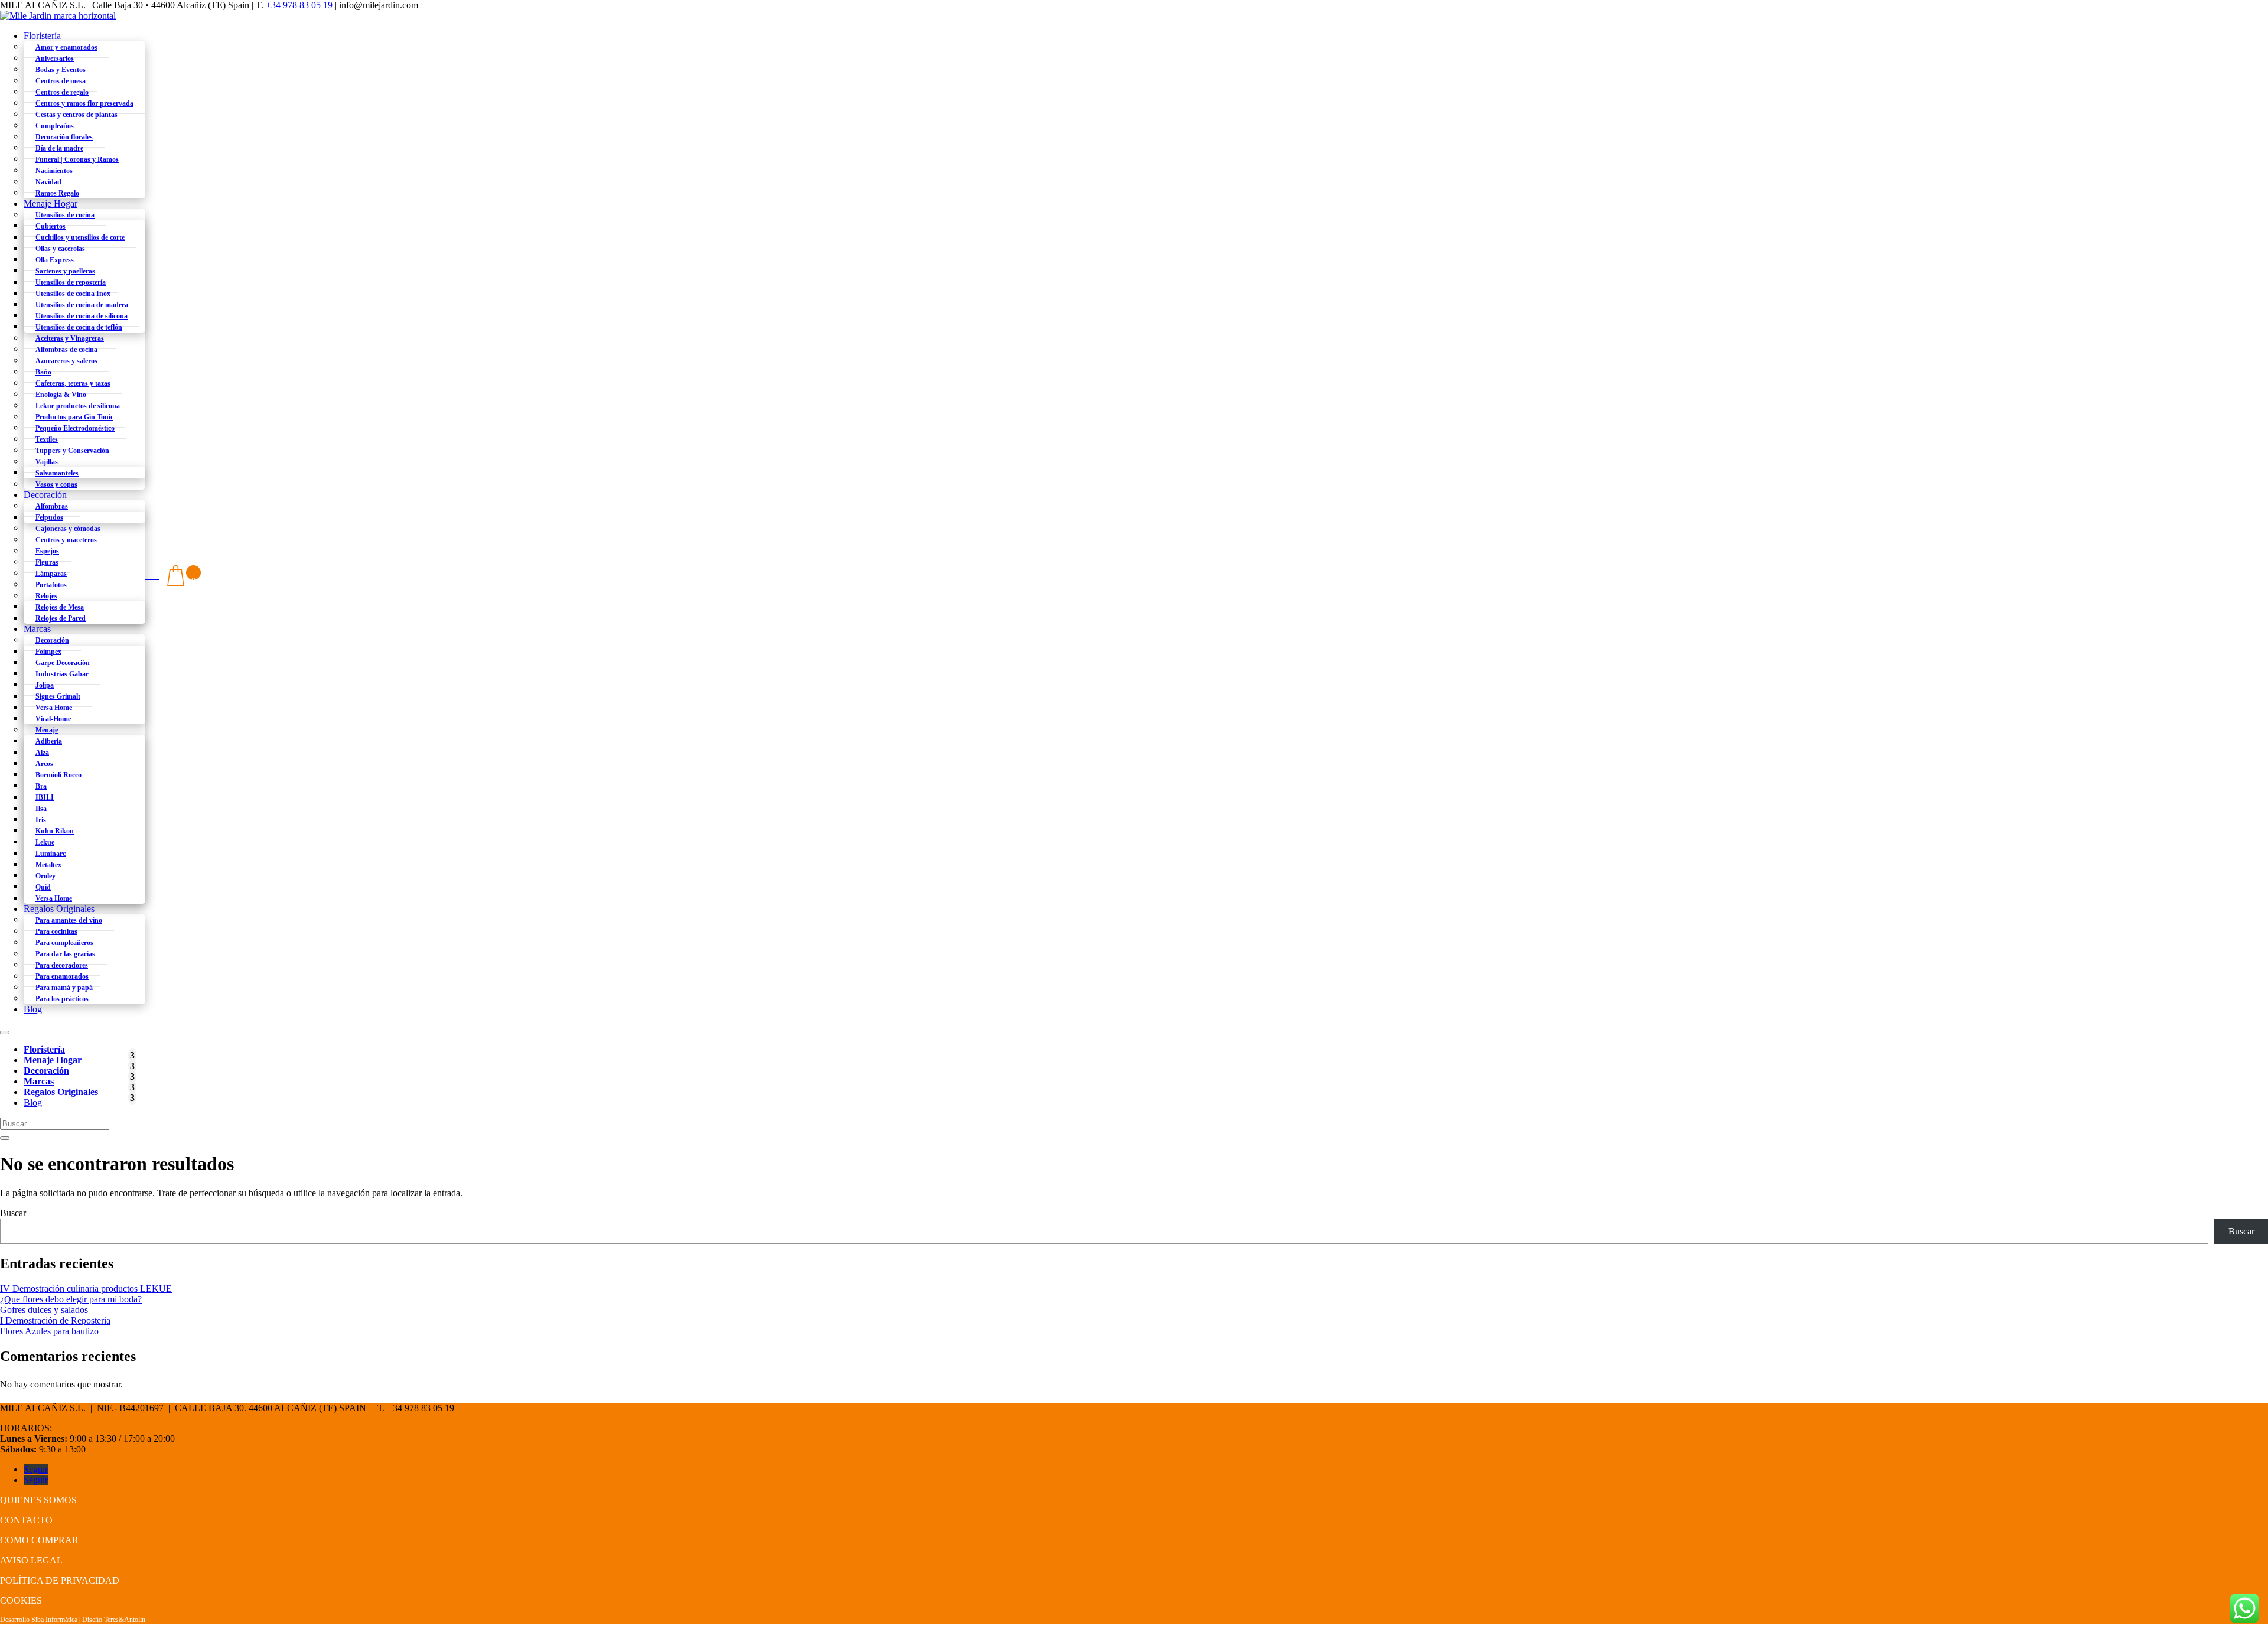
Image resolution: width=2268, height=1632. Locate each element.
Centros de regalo (62, 92)
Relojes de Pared (61, 618)
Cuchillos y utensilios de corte (80, 237)
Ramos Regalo (57, 193)
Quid (43, 887)
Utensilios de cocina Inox (73, 294)
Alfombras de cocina (66, 350)
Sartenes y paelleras (65, 271)
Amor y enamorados (66, 47)
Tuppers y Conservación (72, 451)
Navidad (48, 182)
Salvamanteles (57, 473)
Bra (41, 786)
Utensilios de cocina (65, 215)
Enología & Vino (61, 395)
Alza (42, 753)
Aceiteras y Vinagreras (70, 338)
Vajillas (47, 462)
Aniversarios (55, 58)
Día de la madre (59, 148)
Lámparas (51, 574)
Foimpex (48, 652)
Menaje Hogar (50, 203)
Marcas (37, 629)
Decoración (45, 495)
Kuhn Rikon (55, 831)
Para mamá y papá (64, 988)
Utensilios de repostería (71, 282)
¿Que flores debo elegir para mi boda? (71, 1299)
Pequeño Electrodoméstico (75, 428)
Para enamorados (62, 976)
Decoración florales (64, 137)
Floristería (42, 36)
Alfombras (52, 506)
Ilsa (41, 809)
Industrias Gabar (62, 674)
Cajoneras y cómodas (68, 529)
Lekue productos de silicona (78, 406)
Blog (33, 1009)
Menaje (47, 730)
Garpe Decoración (63, 663)
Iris (41, 820)
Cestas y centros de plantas (76, 115)
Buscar (13, 1213)
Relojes (46, 596)
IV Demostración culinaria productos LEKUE (86, 1289)
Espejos (47, 551)
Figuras (47, 562)
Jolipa (45, 685)
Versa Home (54, 708)
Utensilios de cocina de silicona (82, 316)
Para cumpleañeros (64, 943)
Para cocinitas (56, 931)
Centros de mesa (61, 81)
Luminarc (50, 854)
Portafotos (51, 585)
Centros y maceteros (66, 540)
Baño (43, 372)
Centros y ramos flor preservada (84, 103)
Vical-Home (53, 719)
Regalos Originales (59, 909)
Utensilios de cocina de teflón (79, 327)
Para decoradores (62, 965)
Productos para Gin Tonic (74, 417)
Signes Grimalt (58, 696)
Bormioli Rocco (58, 775)
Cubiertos (50, 226)
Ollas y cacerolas (60, 249)
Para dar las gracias (65, 954)
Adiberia (49, 741)
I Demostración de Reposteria (55, 1320)
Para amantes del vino (69, 920)
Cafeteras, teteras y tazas (73, 383)
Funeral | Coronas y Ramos (77, 159)
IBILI (45, 797)
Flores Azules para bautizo (49, 1331)
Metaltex (48, 865)
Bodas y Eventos (61, 70)
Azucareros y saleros (66, 361)
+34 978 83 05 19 (299, 5)
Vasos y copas (56, 484)
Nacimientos (54, 171)
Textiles (47, 439)
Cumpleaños (55, 126)
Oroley (45, 876)
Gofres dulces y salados (44, 1310)
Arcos (44, 764)
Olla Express (55, 260)
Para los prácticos (62, 999)
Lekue (45, 842)
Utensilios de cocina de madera (82, 305)
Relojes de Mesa (60, 607)
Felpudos (49, 517)
